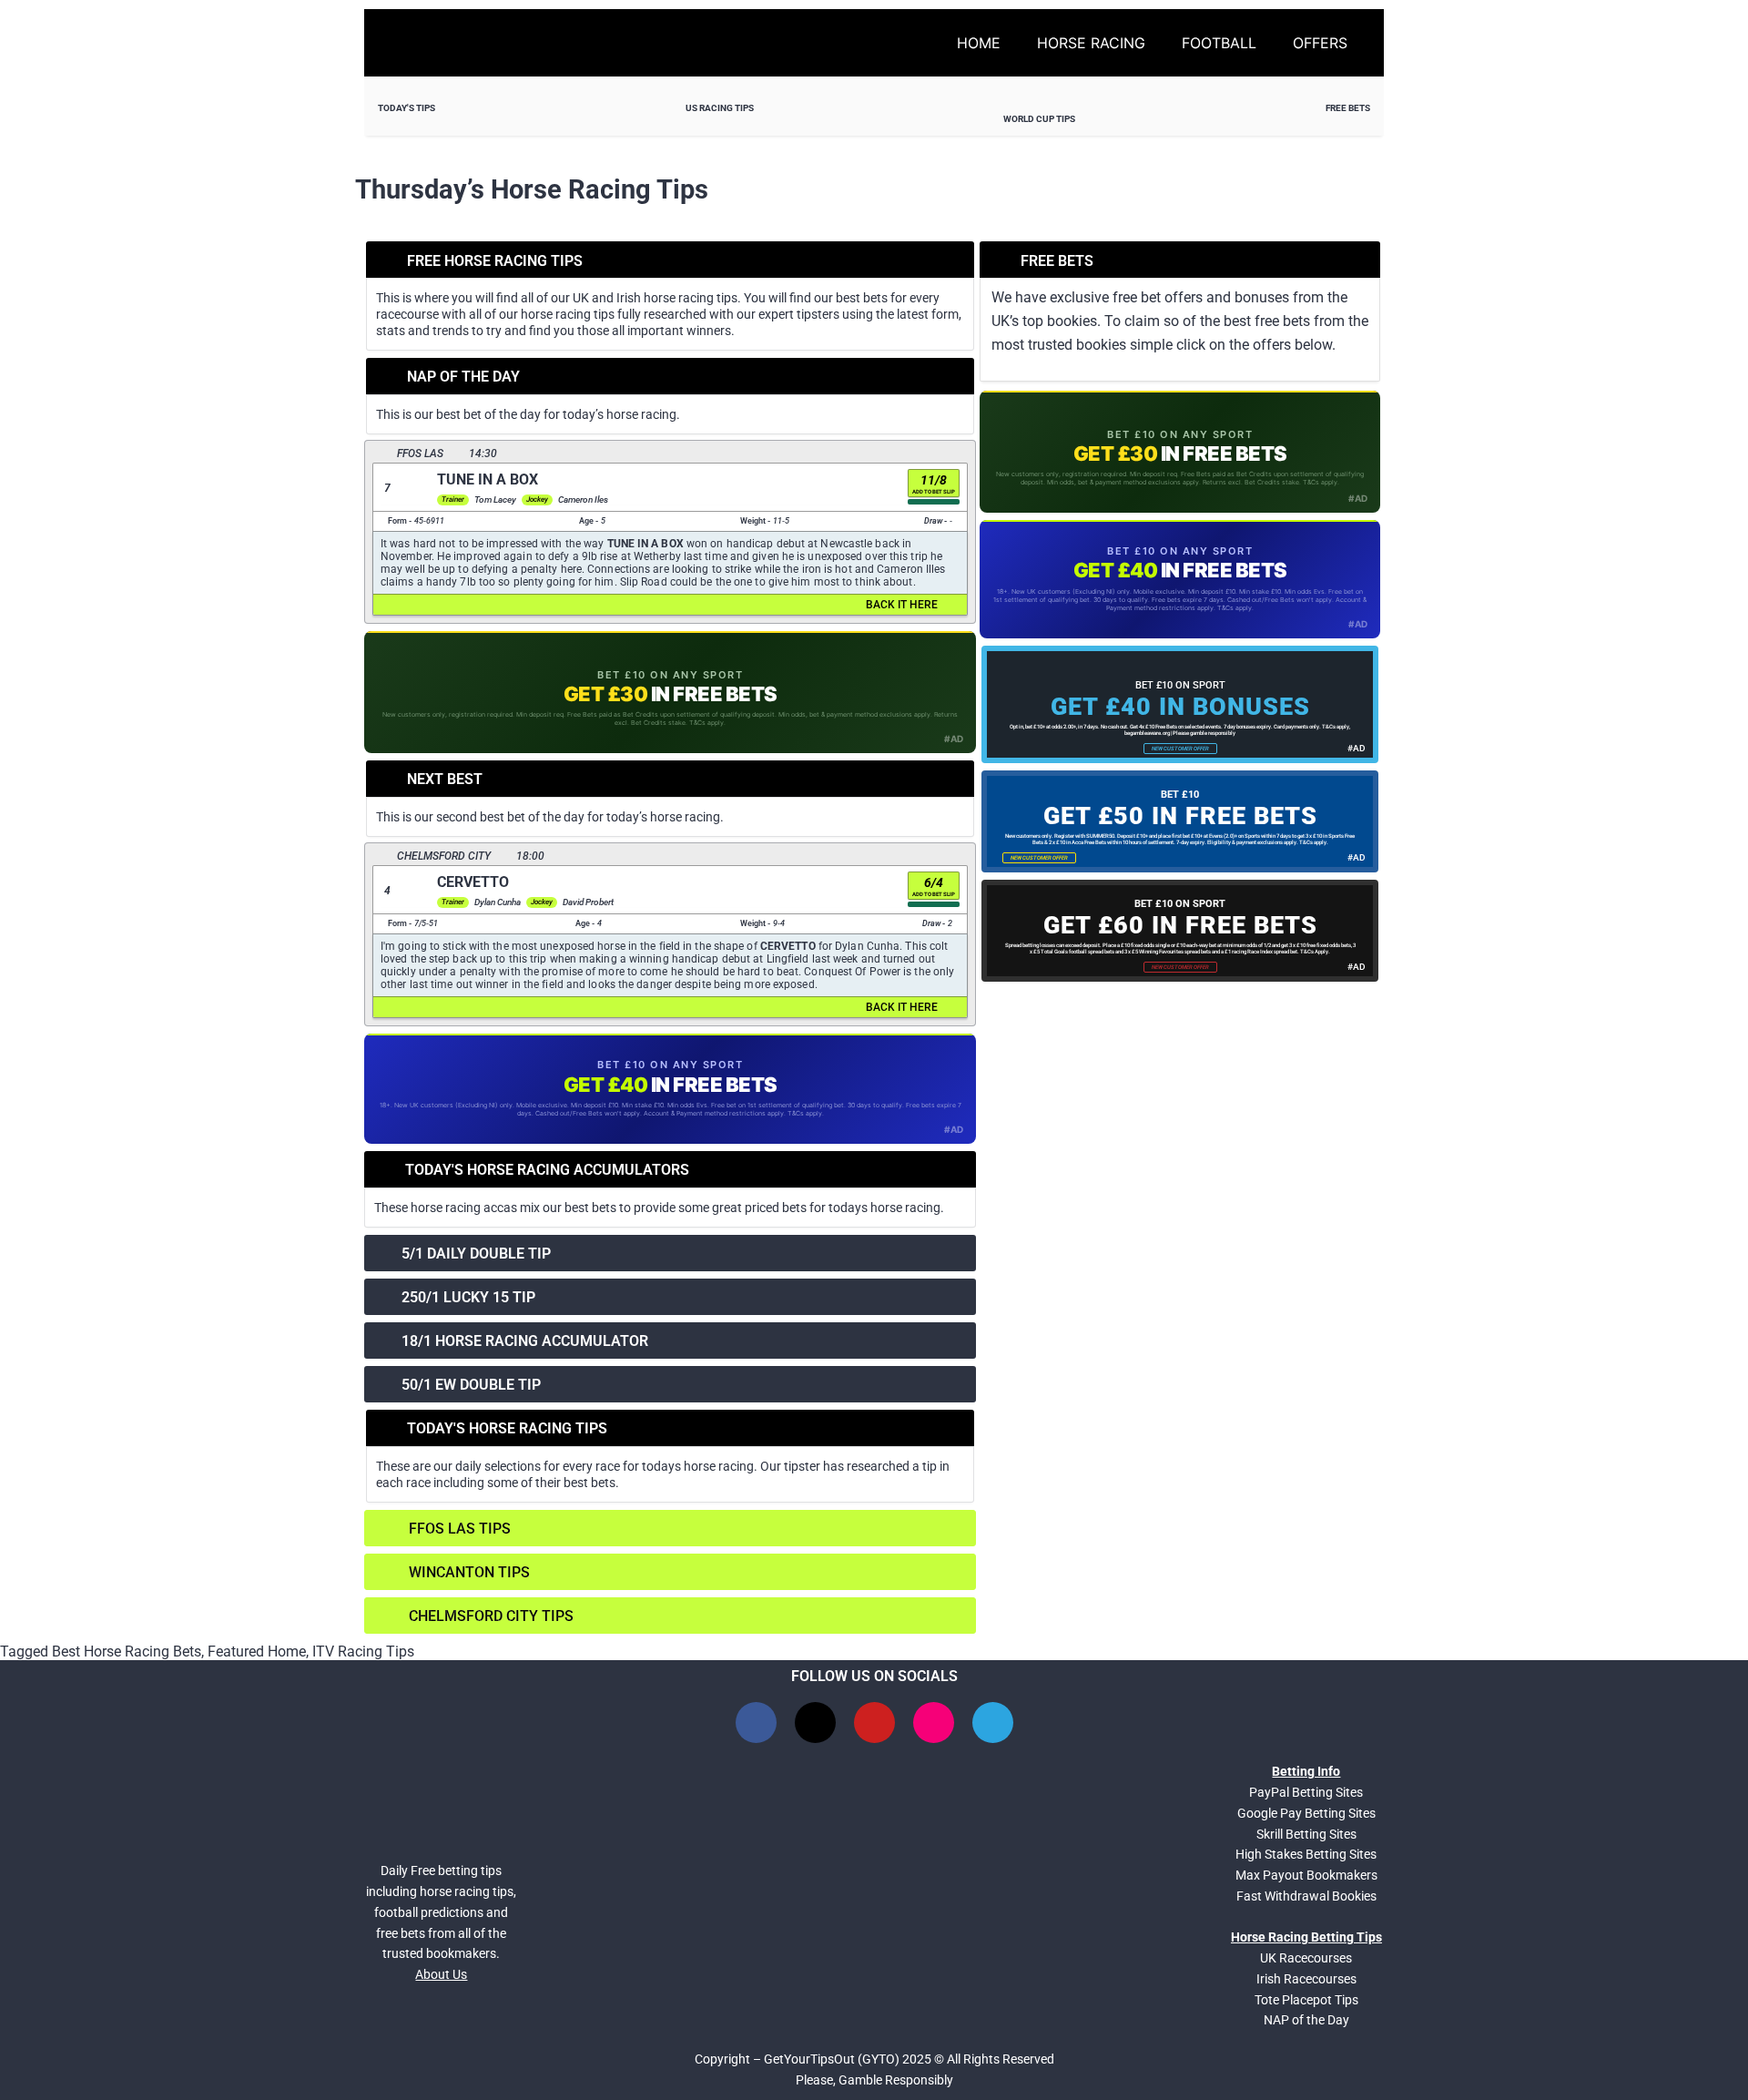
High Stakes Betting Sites (1306, 1854)
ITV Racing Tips (363, 1651)
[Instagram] (934, 1723)
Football (1219, 43)
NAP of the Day (1306, 2020)
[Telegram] (993, 1723)
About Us (441, 1974)
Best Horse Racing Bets (127, 1651)
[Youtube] (874, 1723)
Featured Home (257, 1651)
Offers (1320, 43)
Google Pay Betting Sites (1306, 1813)
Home (979, 43)
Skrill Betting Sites (1306, 1834)
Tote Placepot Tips (1306, 2000)
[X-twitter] (815, 1723)
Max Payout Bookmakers (1306, 1875)
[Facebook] (756, 1723)
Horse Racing (1091, 43)
